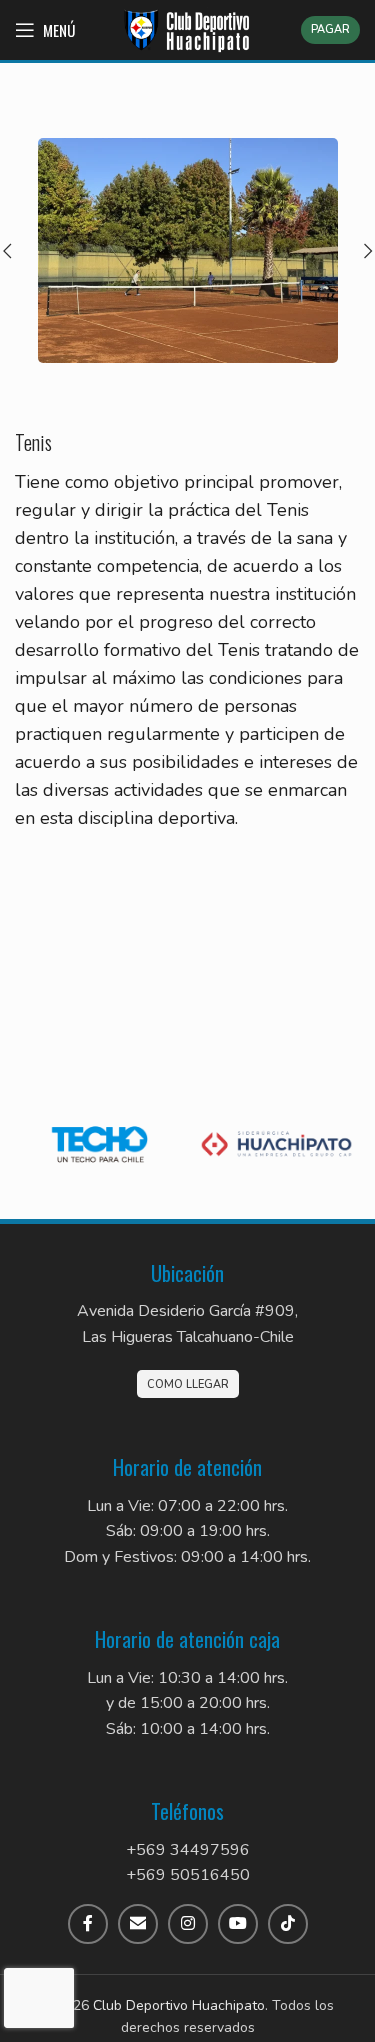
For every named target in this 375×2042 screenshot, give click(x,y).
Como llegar (188, 1384)
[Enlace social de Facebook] (88, 1924)
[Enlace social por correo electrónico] (138, 1924)
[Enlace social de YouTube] (238, 1924)
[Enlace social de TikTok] (288, 1924)
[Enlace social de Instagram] (188, 1924)
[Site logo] (188, 28)
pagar (330, 29)
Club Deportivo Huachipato (179, 2005)
